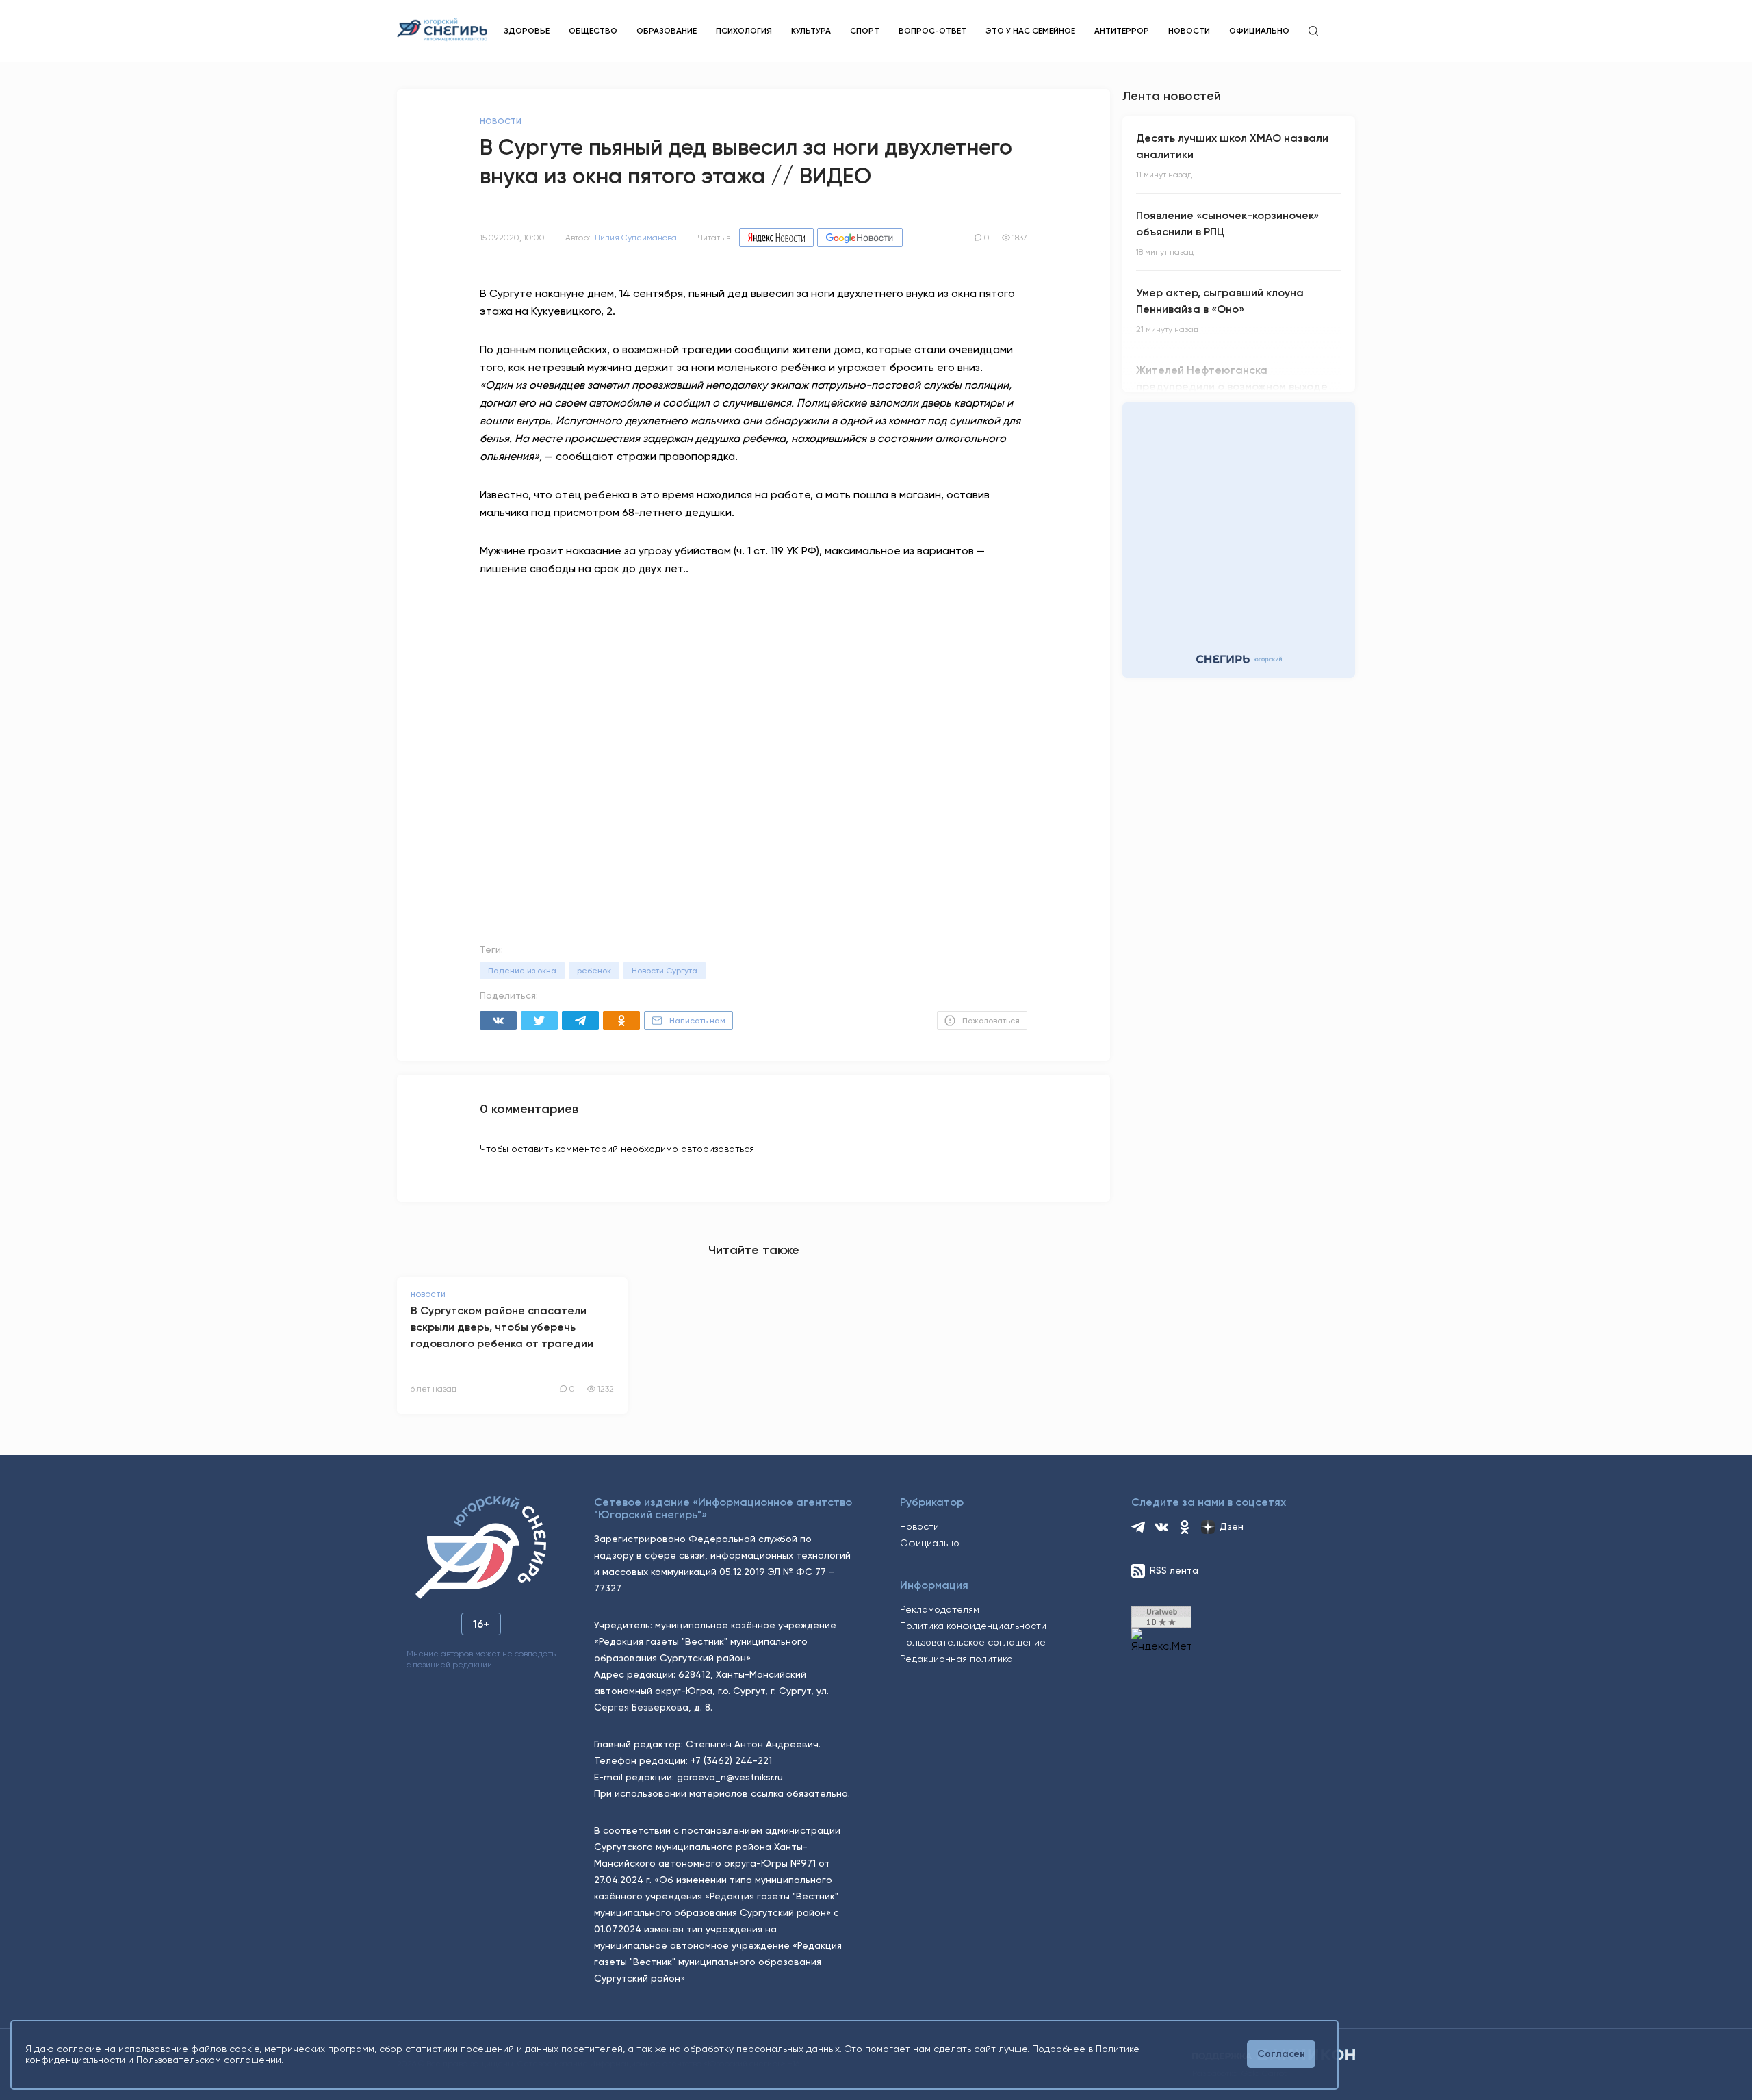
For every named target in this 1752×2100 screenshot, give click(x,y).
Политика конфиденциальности (973, 1626)
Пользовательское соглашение (973, 1642)
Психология (744, 31)
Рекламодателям (940, 1609)
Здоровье (527, 31)
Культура (811, 31)
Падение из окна (522, 971)
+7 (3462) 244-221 (731, 1760)
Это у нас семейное (1030, 31)
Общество (593, 31)
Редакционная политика (956, 1659)
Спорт (865, 31)
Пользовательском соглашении (209, 2060)
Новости (1189, 31)
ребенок (594, 971)
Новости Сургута (665, 971)
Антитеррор (1122, 31)
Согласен (1281, 2054)
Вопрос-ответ (932, 31)
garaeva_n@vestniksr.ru (730, 1777)
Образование (667, 31)
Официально (1259, 31)
